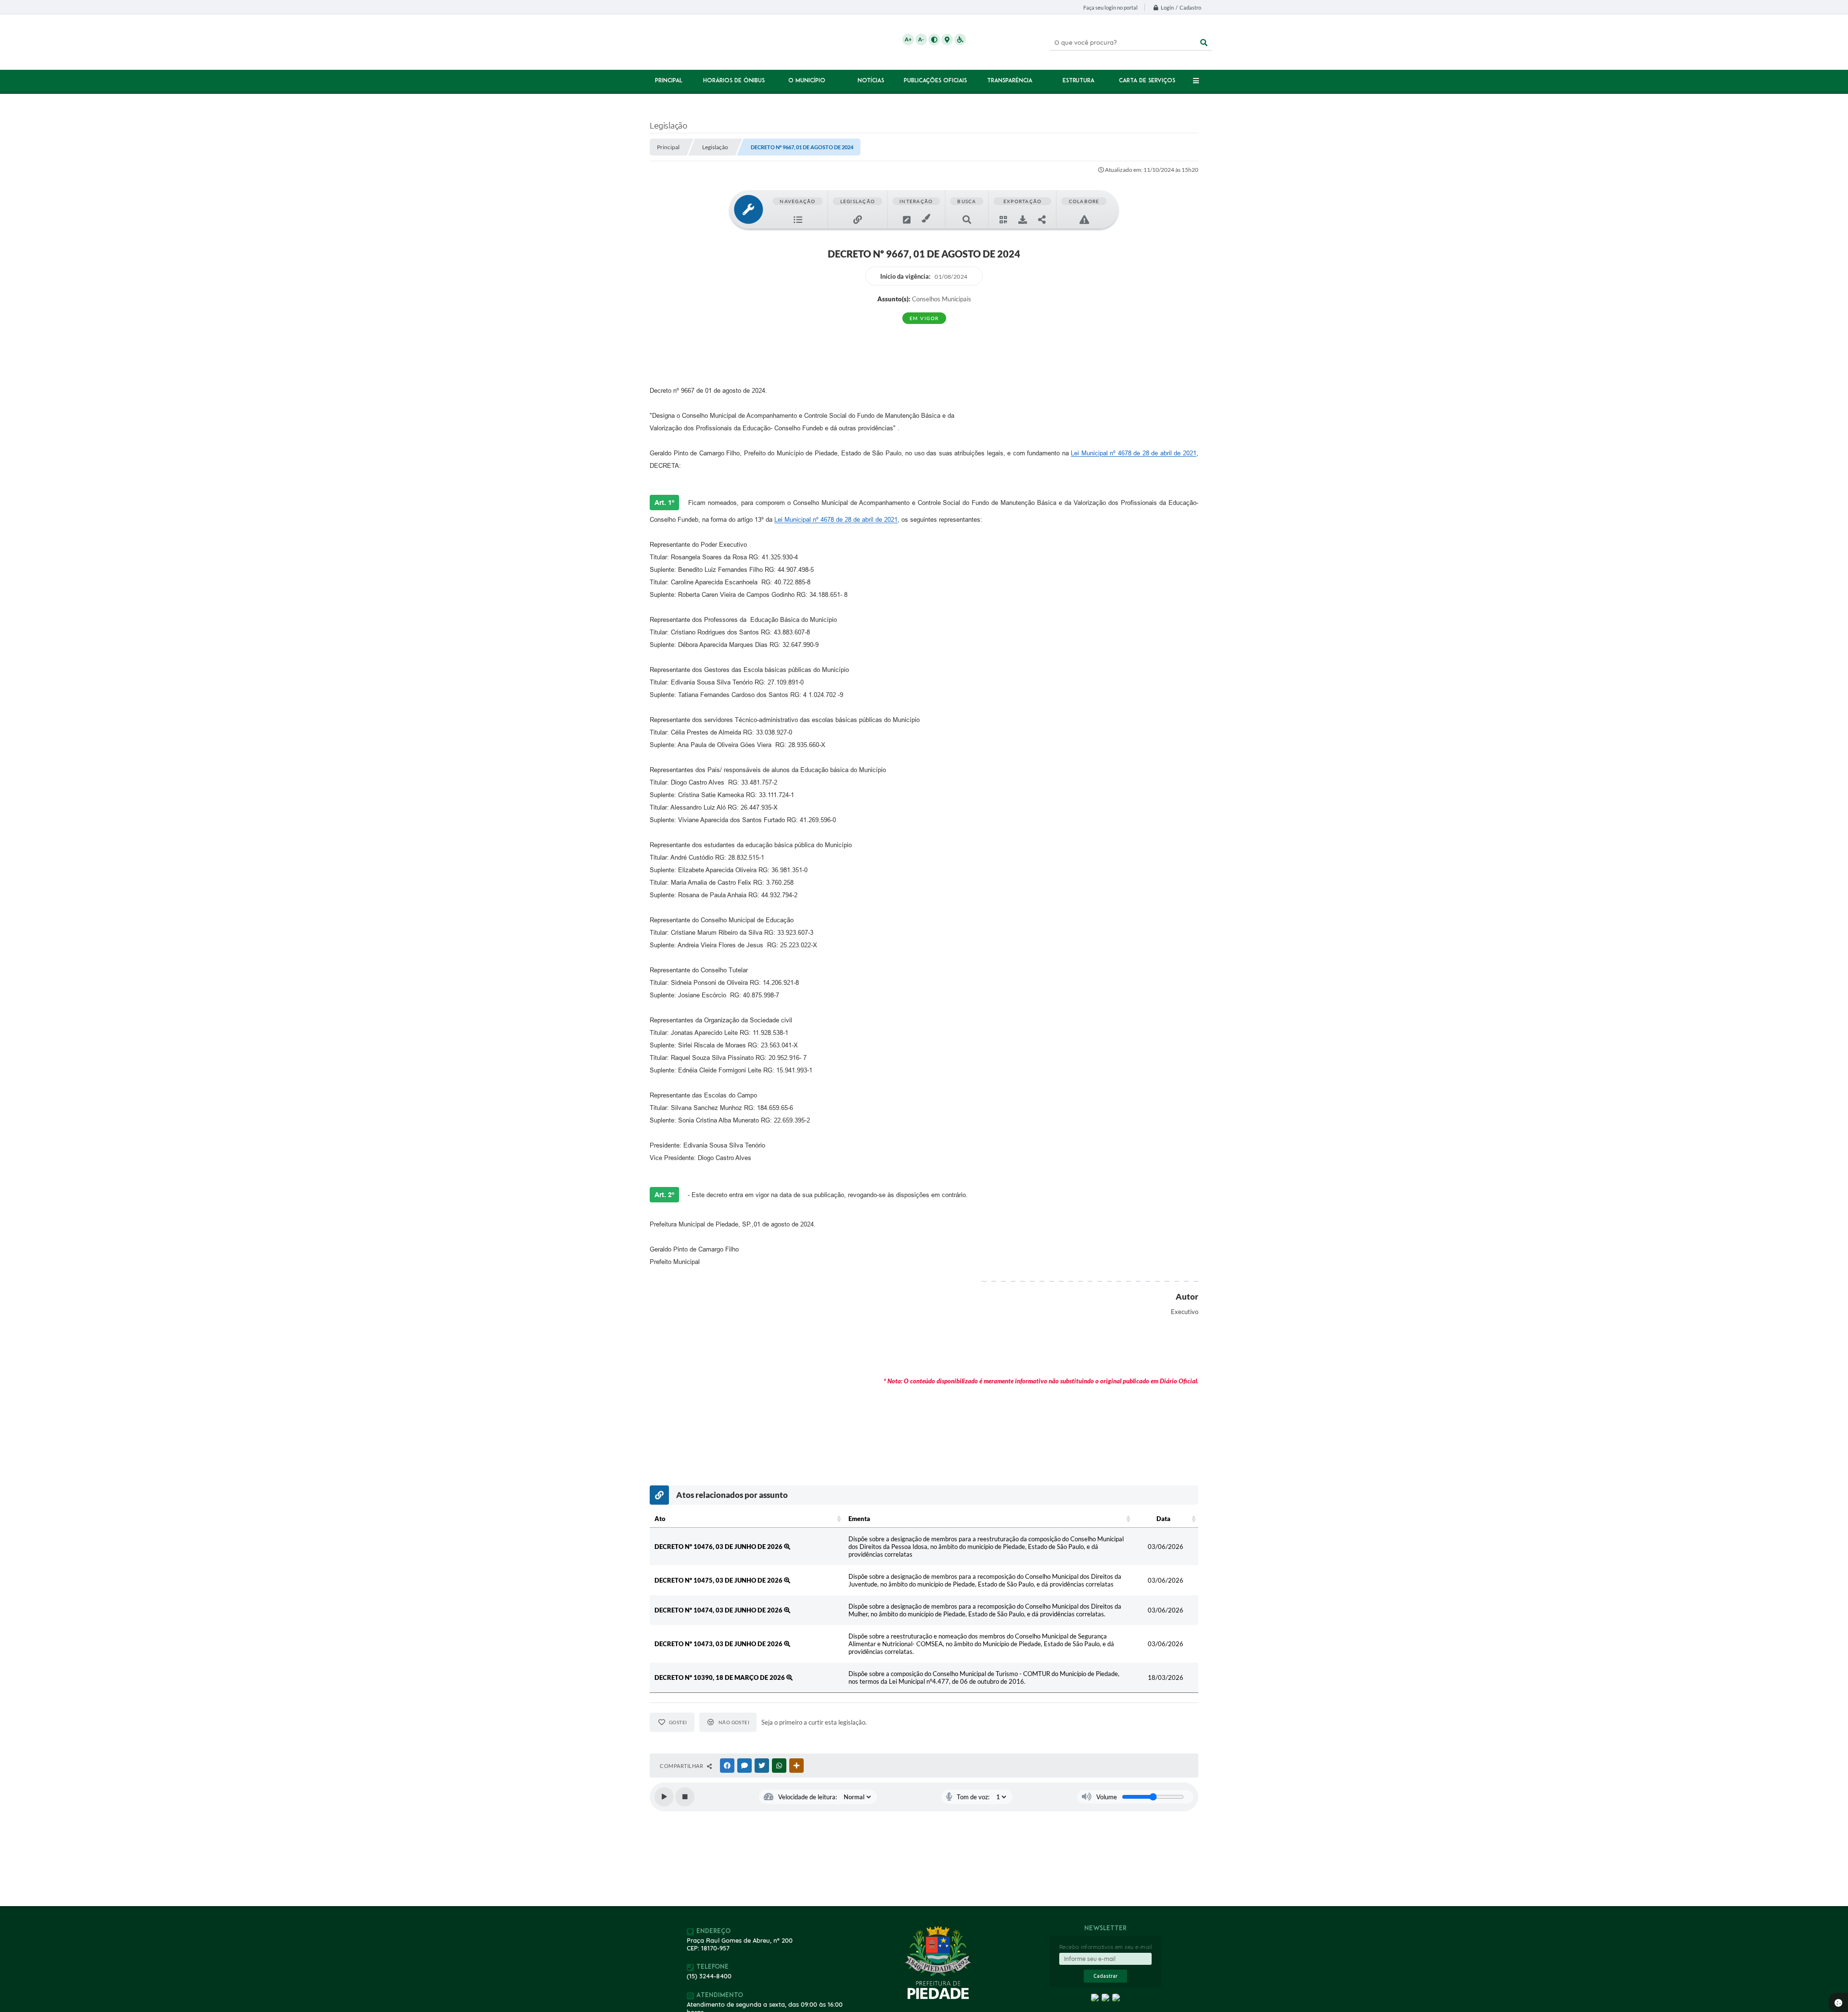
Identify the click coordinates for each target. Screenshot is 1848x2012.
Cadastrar (1105, 1976)
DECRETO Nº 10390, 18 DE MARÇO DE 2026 (720, 1677)
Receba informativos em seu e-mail (1106, 1947)
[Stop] (685, 1797)
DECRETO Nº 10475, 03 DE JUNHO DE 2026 (719, 1580)
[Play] (664, 1797)
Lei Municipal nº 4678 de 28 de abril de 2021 (1134, 453)
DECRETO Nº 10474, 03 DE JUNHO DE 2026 (719, 1610)
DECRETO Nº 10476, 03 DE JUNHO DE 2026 (719, 1547)
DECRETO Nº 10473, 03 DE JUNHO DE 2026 (719, 1644)
